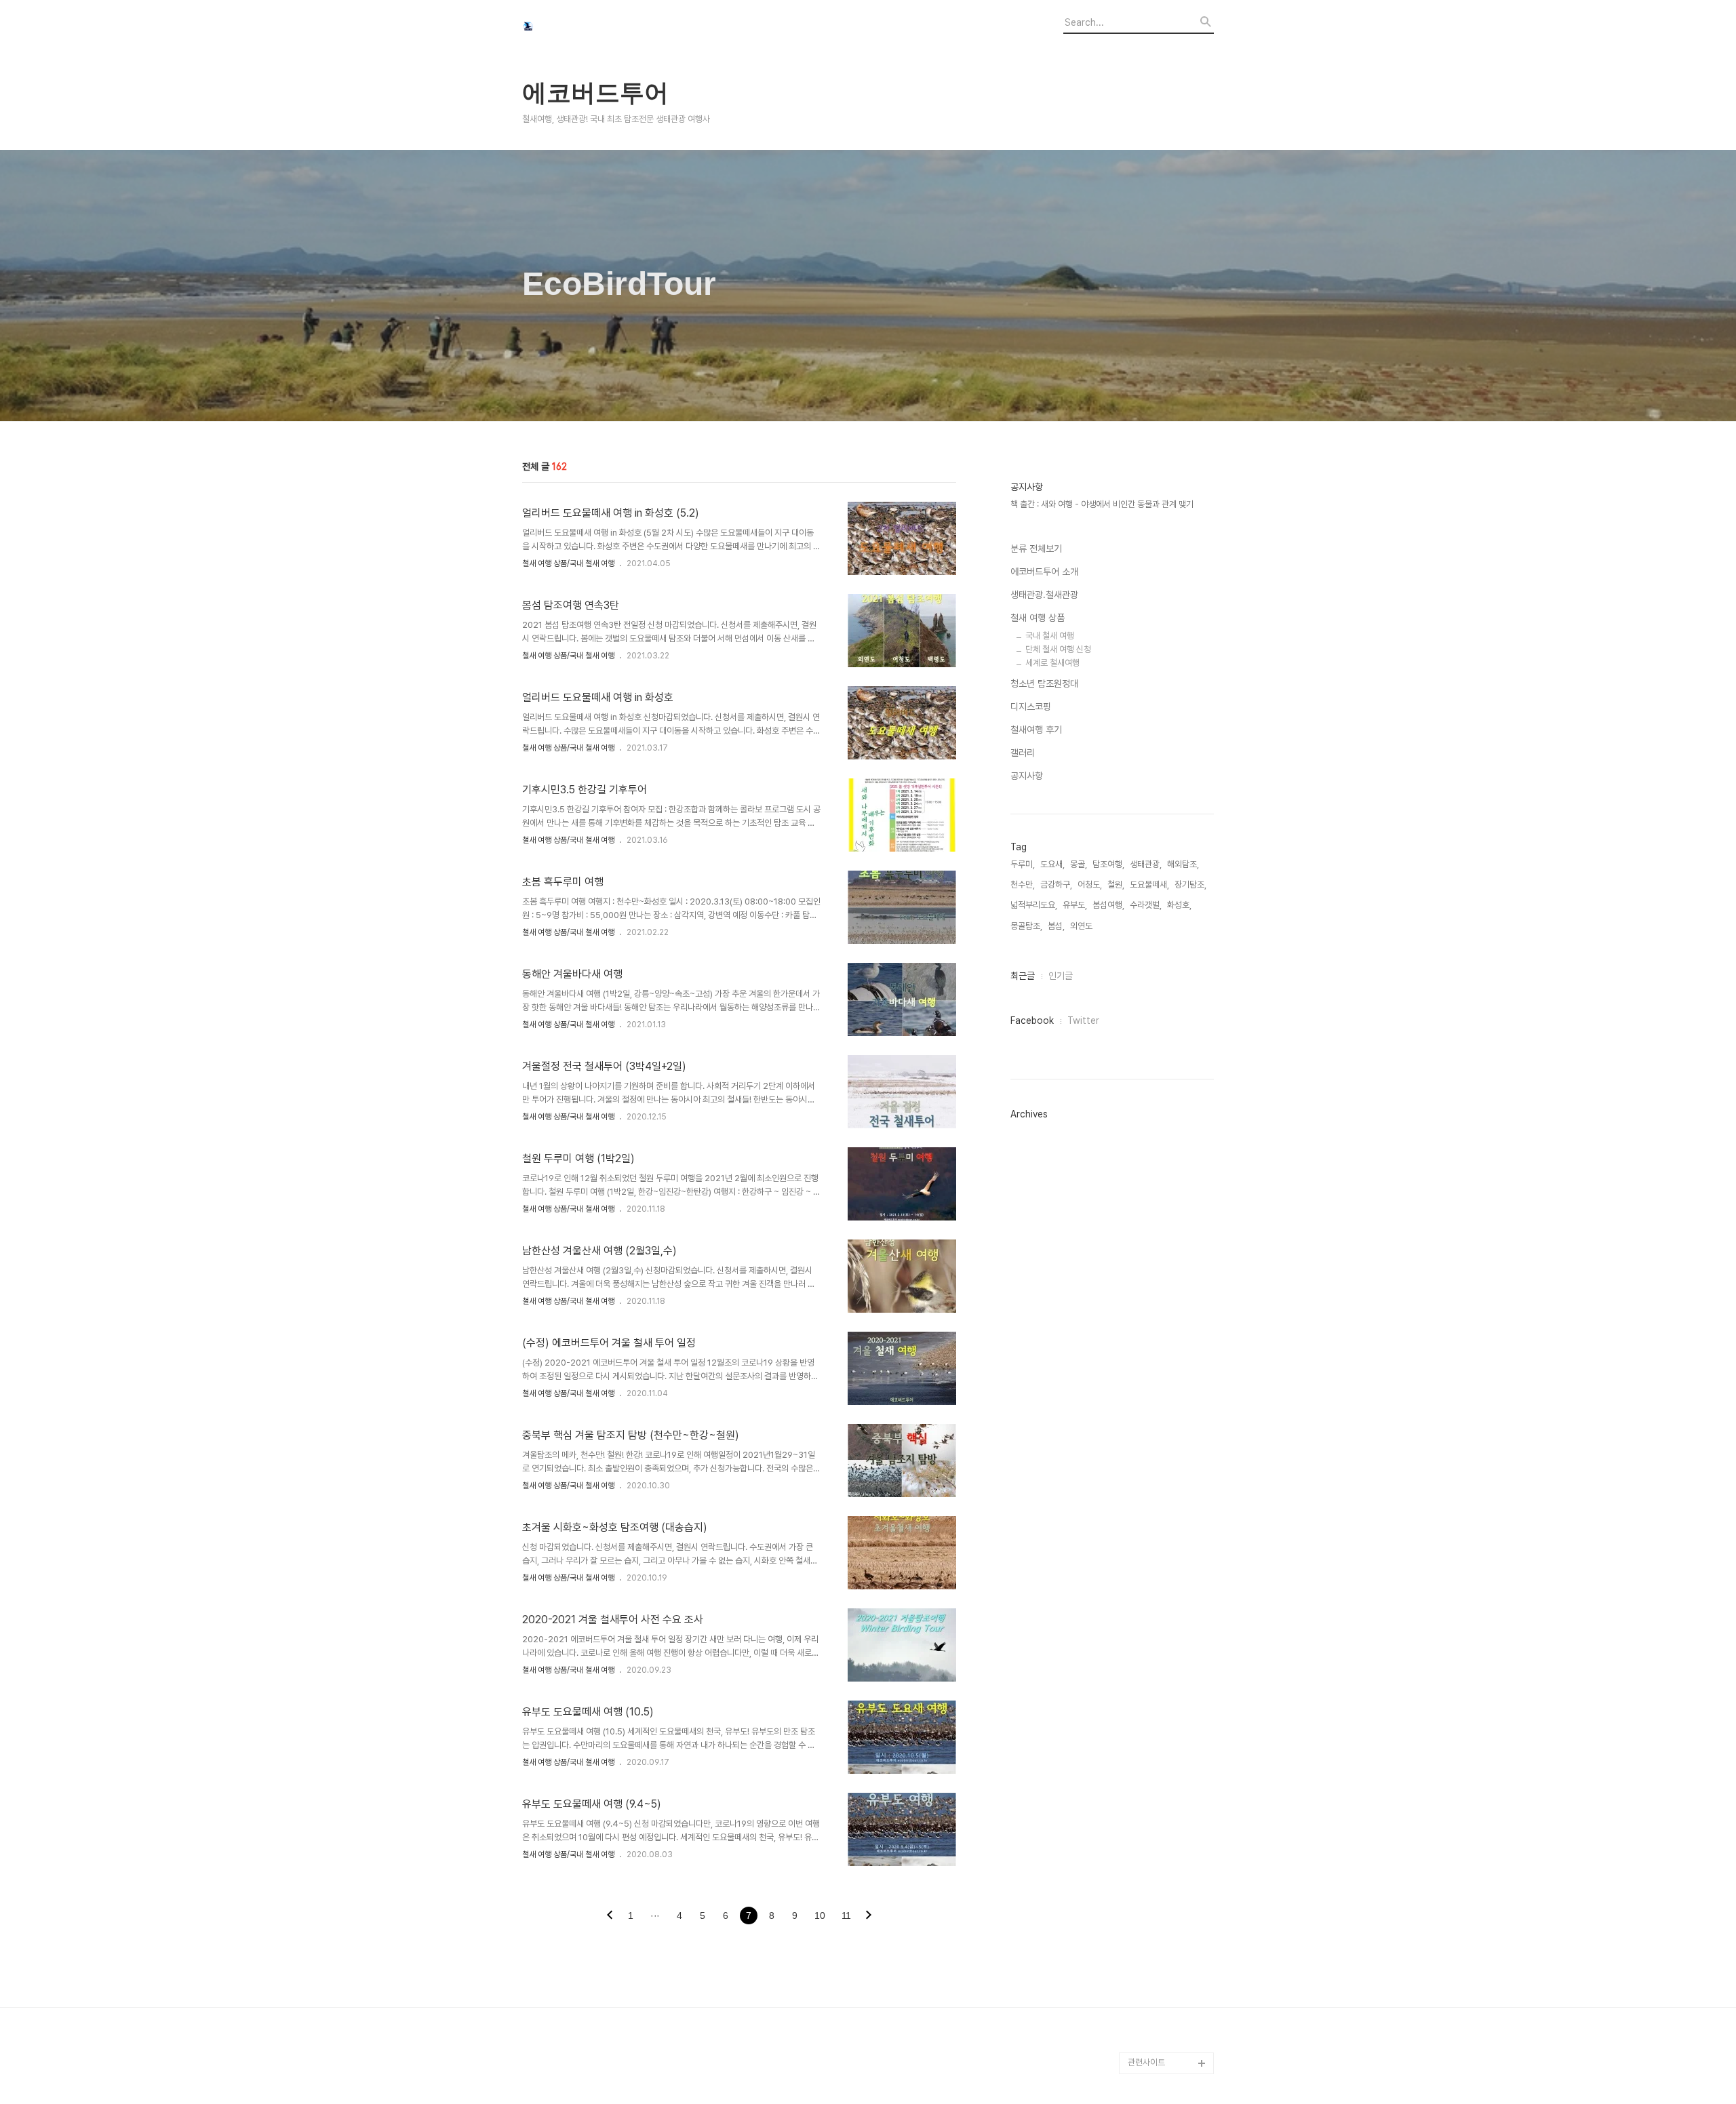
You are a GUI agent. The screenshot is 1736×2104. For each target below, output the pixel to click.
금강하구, (1056, 885)
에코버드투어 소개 (1044, 572)
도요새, (1052, 864)
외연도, (1082, 926)
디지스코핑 (1031, 707)
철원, (1116, 885)
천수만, (1023, 885)
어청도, (1090, 885)
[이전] (610, 1916)
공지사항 (1027, 776)
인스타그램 (1147, 2041)
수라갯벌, (1146, 905)
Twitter (1083, 1020)
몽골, (1079, 864)
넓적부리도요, (1034, 905)
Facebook (1032, 1020)
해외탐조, (1183, 864)
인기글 (1061, 976)
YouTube (1146, 1998)
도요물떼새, (1149, 885)
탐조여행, (1108, 864)
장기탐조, (1190, 885)
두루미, (1023, 864)
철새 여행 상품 (1038, 618)
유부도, (1075, 905)
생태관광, (1146, 864)
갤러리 (1023, 753)
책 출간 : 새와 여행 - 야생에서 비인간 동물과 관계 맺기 (1102, 504)
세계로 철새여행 (1052, 663)
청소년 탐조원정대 (1044, 683)
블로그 (1140, 2020)
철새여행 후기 (1036, 730)
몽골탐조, (1026, 926)
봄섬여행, (1108, 905)
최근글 (1023, 976)
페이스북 (1143, 1976)
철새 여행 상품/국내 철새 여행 (568, 563)
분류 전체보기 (1036, 549)
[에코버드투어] (597, 28)
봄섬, (1056, 926)
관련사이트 (1146, 2062)
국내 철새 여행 (1050, 636)
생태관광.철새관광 (1044, 595)
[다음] (869, 1916)
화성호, (1179, 905)
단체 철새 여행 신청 (1058, 649)
